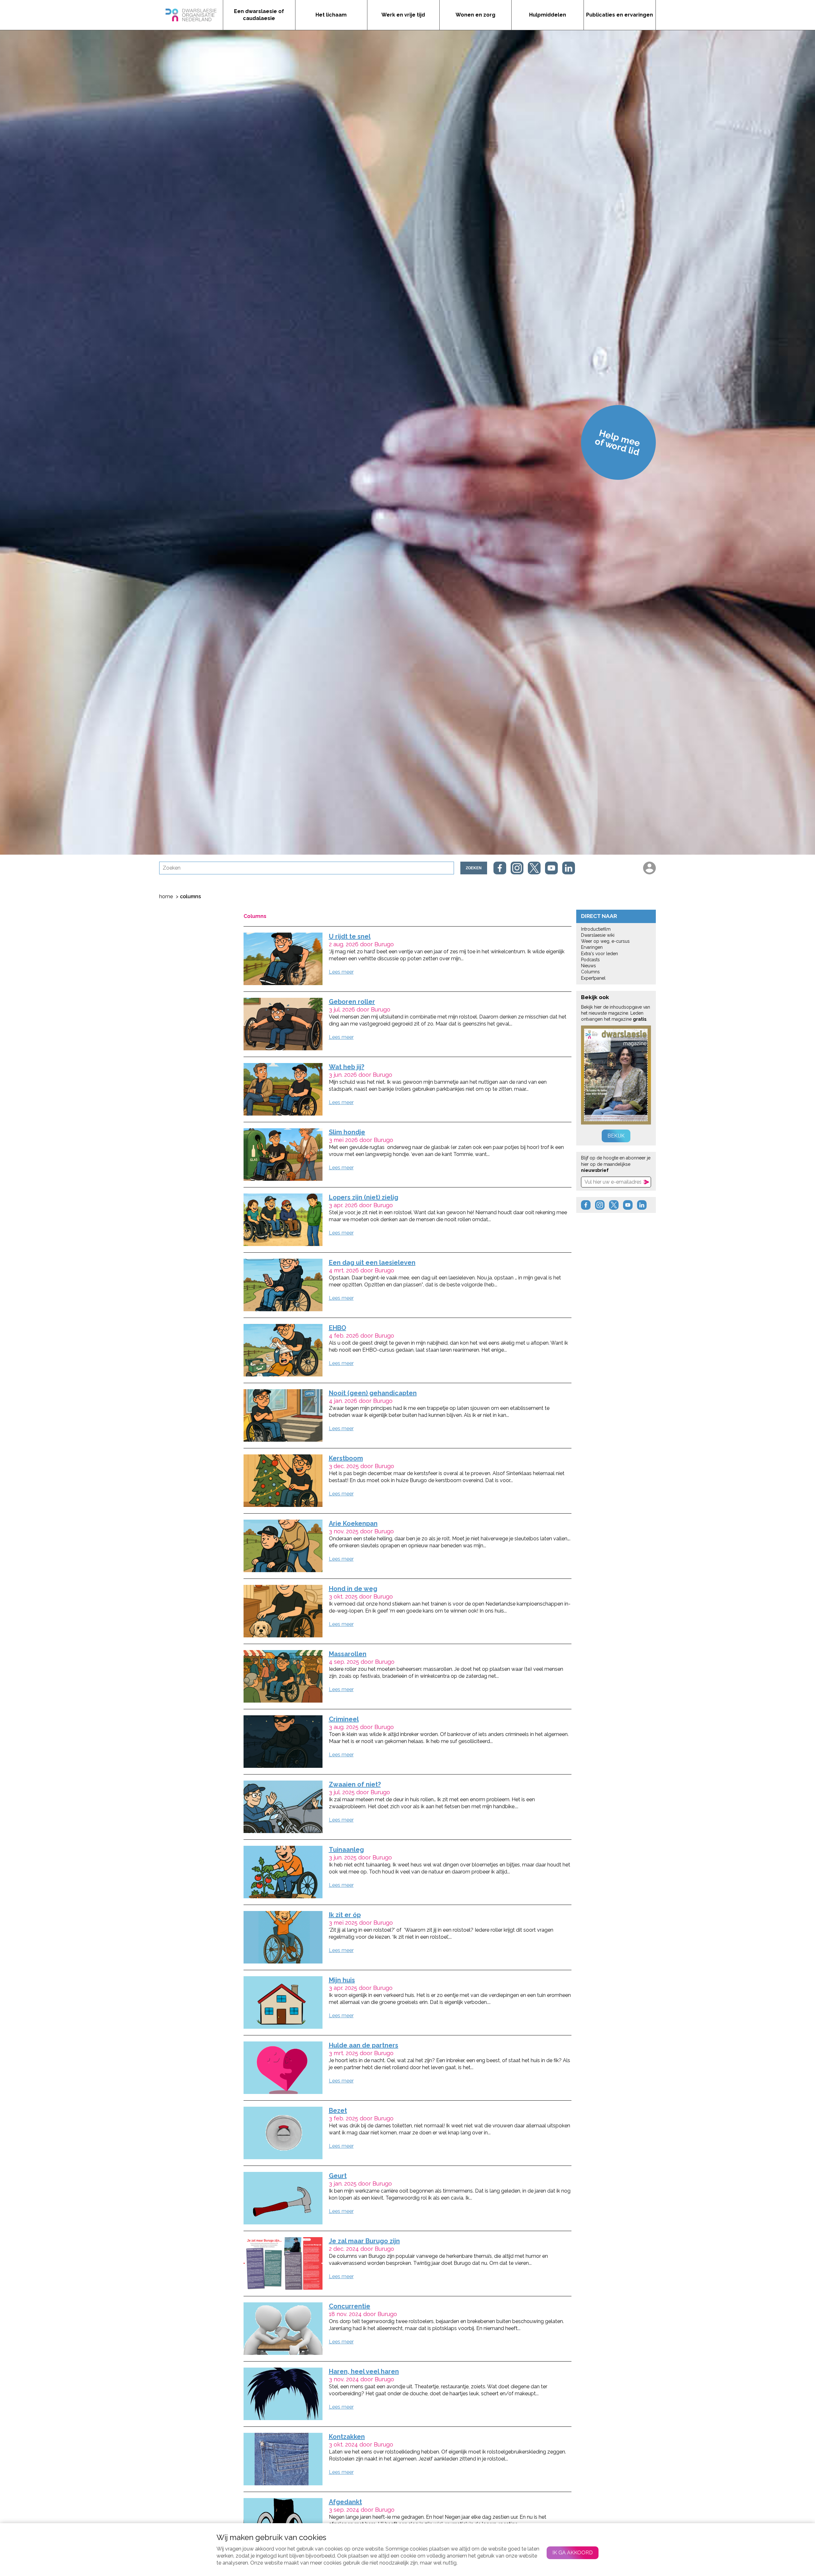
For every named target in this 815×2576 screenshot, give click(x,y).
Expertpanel (593, 978)
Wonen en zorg (475, 15)
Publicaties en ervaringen (620, 15)
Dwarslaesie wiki (598, 935)
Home (166, 896)
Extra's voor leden (599, 954)
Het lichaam (331, 15)
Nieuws (588, 966)
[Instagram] (517, 868)
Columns (590, 972)
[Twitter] (534, 868)
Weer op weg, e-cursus (605, 941)
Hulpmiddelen (548, 15)
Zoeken (474, 868)
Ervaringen (592, 947)
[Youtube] (551, 868)
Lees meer (341, 972)
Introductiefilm (596, 929)
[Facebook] (500, 868)
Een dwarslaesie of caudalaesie (259, 15)
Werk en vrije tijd (403, 15)
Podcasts (590, 960)
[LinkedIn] (569, 868)
